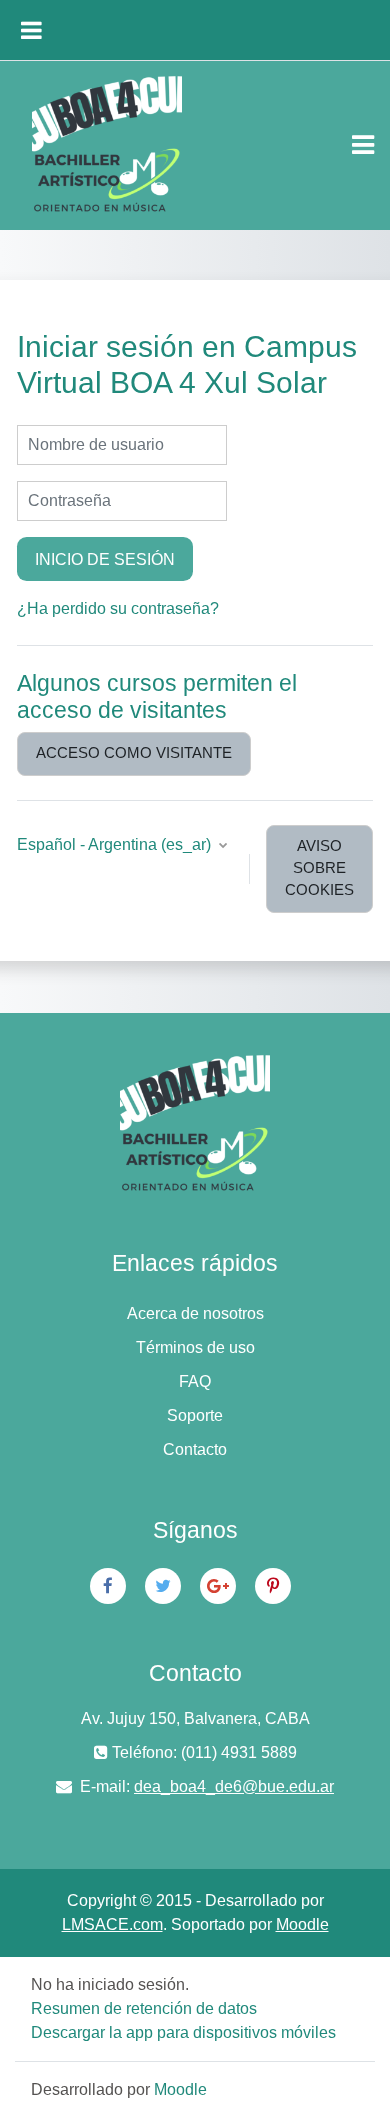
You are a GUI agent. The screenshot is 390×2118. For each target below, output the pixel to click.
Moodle (302, 1924)
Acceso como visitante (134, 753)
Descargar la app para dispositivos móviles (183, 2032)
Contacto (195, 1449)
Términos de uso (195, 1347)
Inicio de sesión (105, 559)
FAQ (195, 1381)
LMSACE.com (112, 1924)
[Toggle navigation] (363, 145)
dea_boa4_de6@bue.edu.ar (234, 1786)
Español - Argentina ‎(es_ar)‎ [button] (116, 844)
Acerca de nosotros (195, 1313)
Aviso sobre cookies (319, 868)
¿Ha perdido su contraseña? (118, 608)
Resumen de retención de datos (144, 2008)
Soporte (195, 1415)
